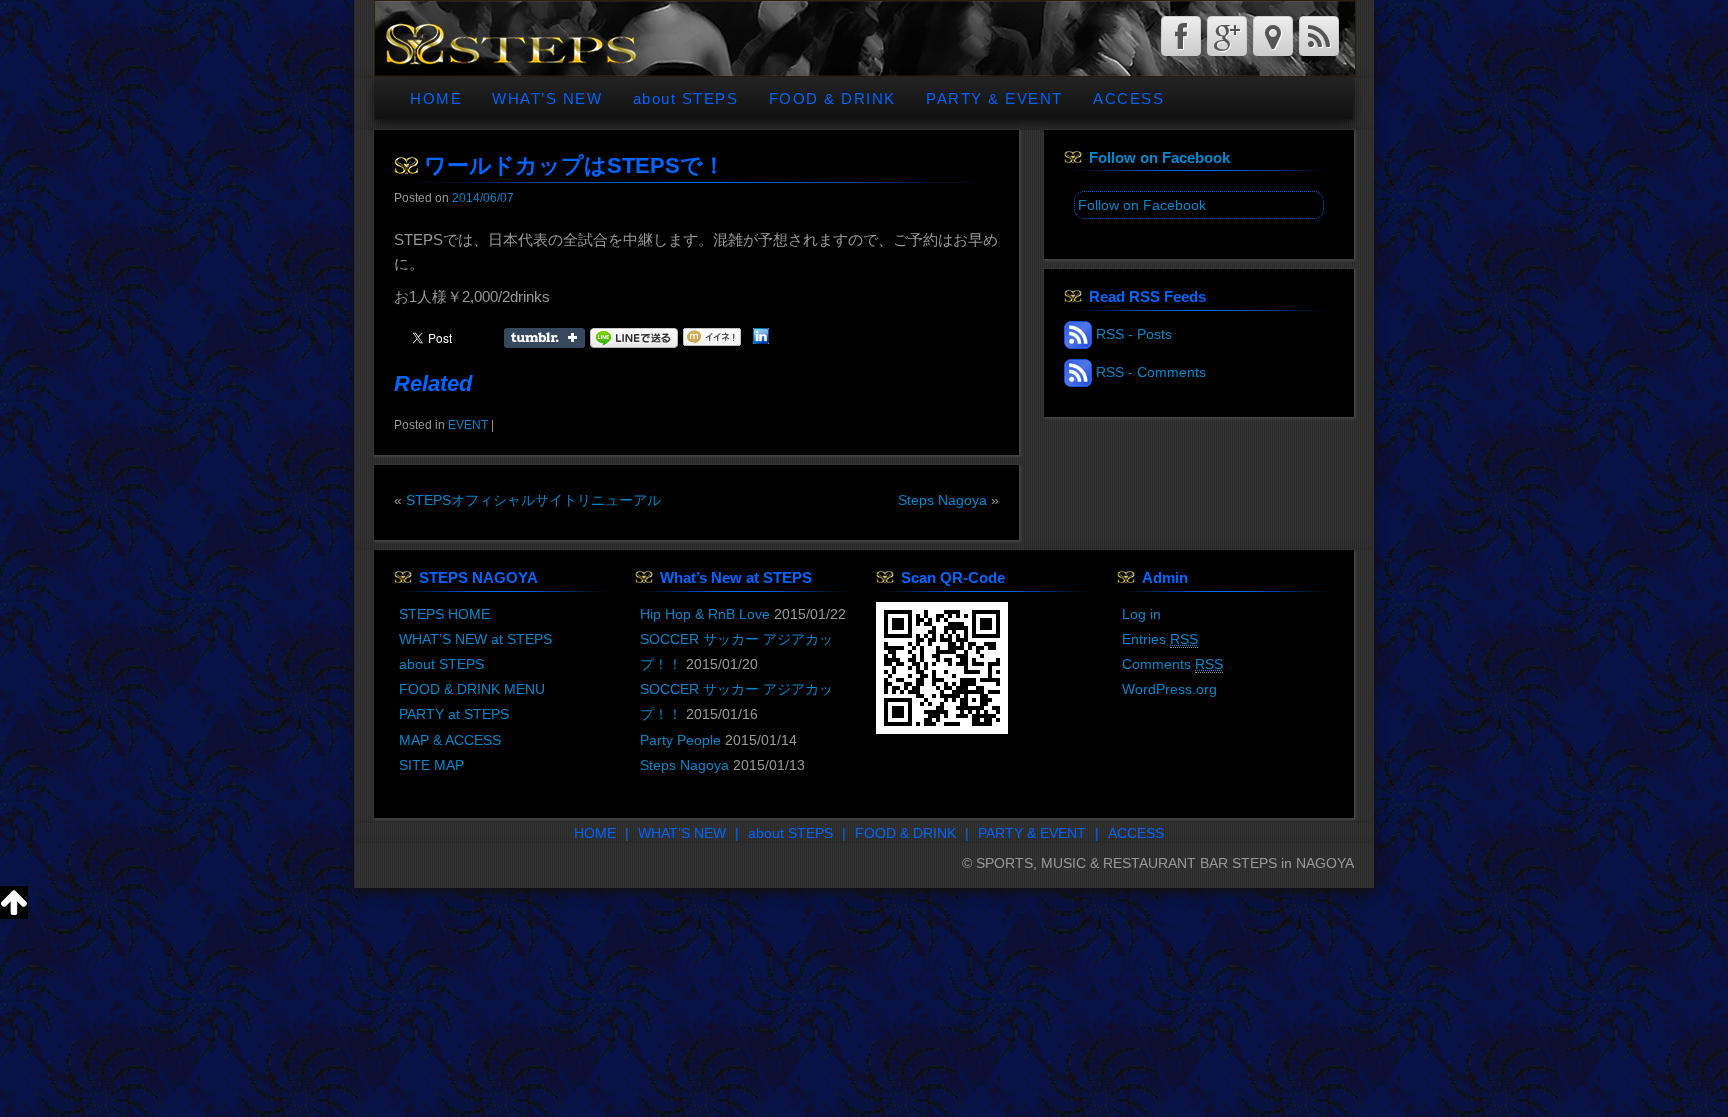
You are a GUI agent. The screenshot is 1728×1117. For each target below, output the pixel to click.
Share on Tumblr (544, 338)
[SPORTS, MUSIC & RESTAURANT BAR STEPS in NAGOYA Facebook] (1181, 36)
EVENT (468, 425)
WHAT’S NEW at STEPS (475, 639)
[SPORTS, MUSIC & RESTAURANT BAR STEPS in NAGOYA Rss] (1319, 36)
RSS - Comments (1151, 372)
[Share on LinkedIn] (761, 337)
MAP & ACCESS (450, 740)
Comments (1172, 664)
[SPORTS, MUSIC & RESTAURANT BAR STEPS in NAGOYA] (510, 42)
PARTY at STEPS (454, 714)
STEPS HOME (444, 614)
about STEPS (686, 98)
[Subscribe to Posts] (1078, 334)
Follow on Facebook (1159, 157)
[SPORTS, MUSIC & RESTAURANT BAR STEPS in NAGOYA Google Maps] (1273, 36)
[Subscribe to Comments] (1078, 372)
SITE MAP (431, 765)
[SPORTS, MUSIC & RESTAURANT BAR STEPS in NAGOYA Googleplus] (1227, 36)
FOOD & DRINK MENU (472, 689)
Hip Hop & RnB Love (705, 614)
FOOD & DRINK (832, 98)
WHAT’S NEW (547, 98)
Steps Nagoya (942, 500)
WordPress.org (1169, 689)
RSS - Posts (1134, 334)
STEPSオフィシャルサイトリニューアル (533, 500)
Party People (680, 740)
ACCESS (1128, 98)
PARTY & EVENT (994, 98)
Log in (1141, 614)
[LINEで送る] (634, 337)
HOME (436, 98)
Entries (1160, 639)
